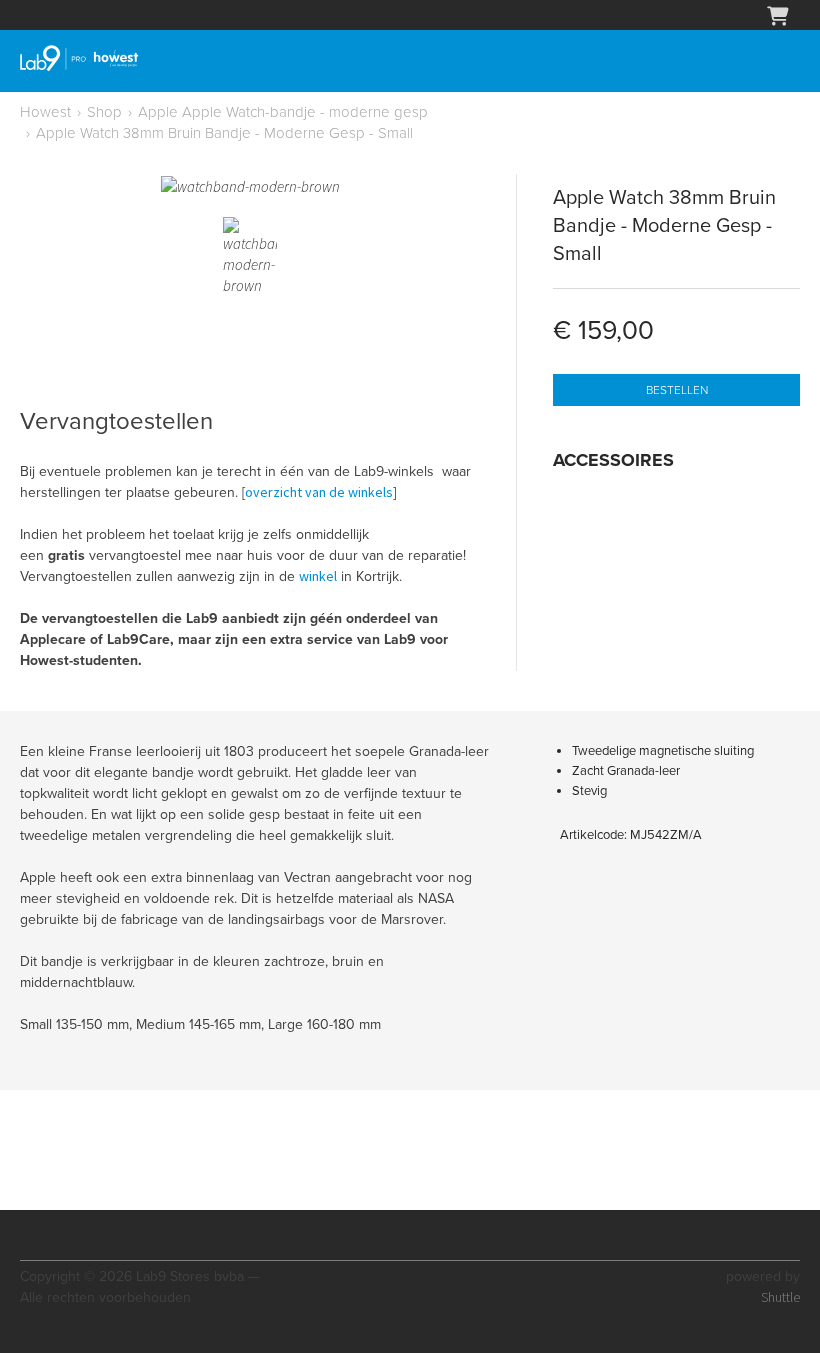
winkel (318, 576)
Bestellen (677, 390)
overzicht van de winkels (319, 492)
